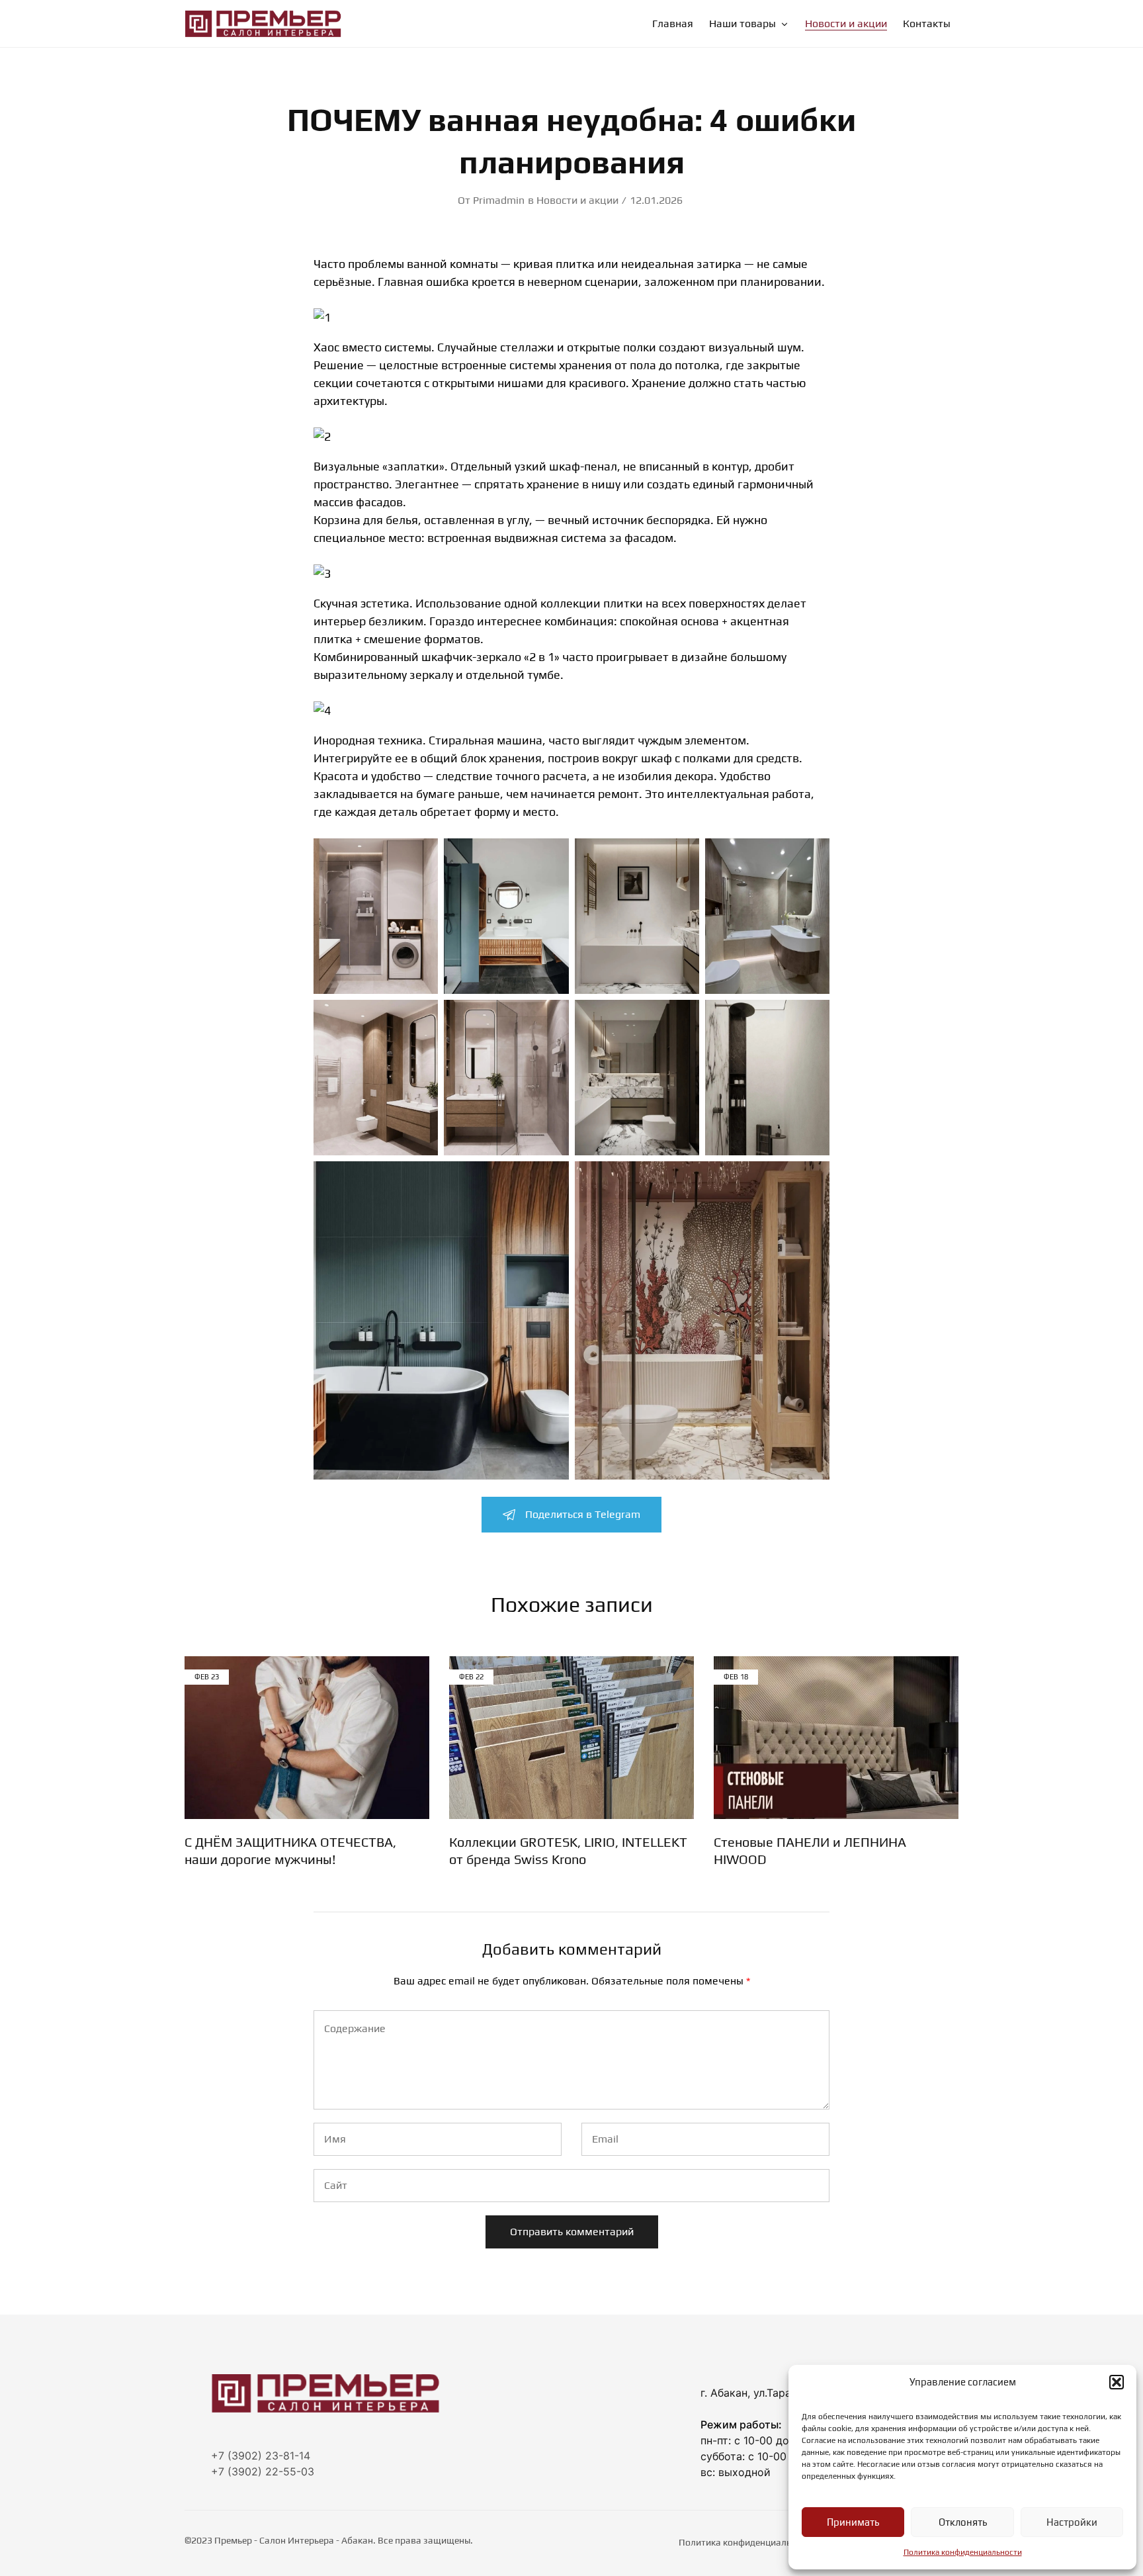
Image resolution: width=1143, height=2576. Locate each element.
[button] (1117, 2382)
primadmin (499, 200)
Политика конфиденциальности (963, 2552)
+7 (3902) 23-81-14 (261, 2456)
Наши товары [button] (742, 24)
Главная (673, 24)
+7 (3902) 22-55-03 (263, 2471)
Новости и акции (846, 24)
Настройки (1072, 2522)
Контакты (927, 24)
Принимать (853, 2522)
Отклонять (963, 2522)
